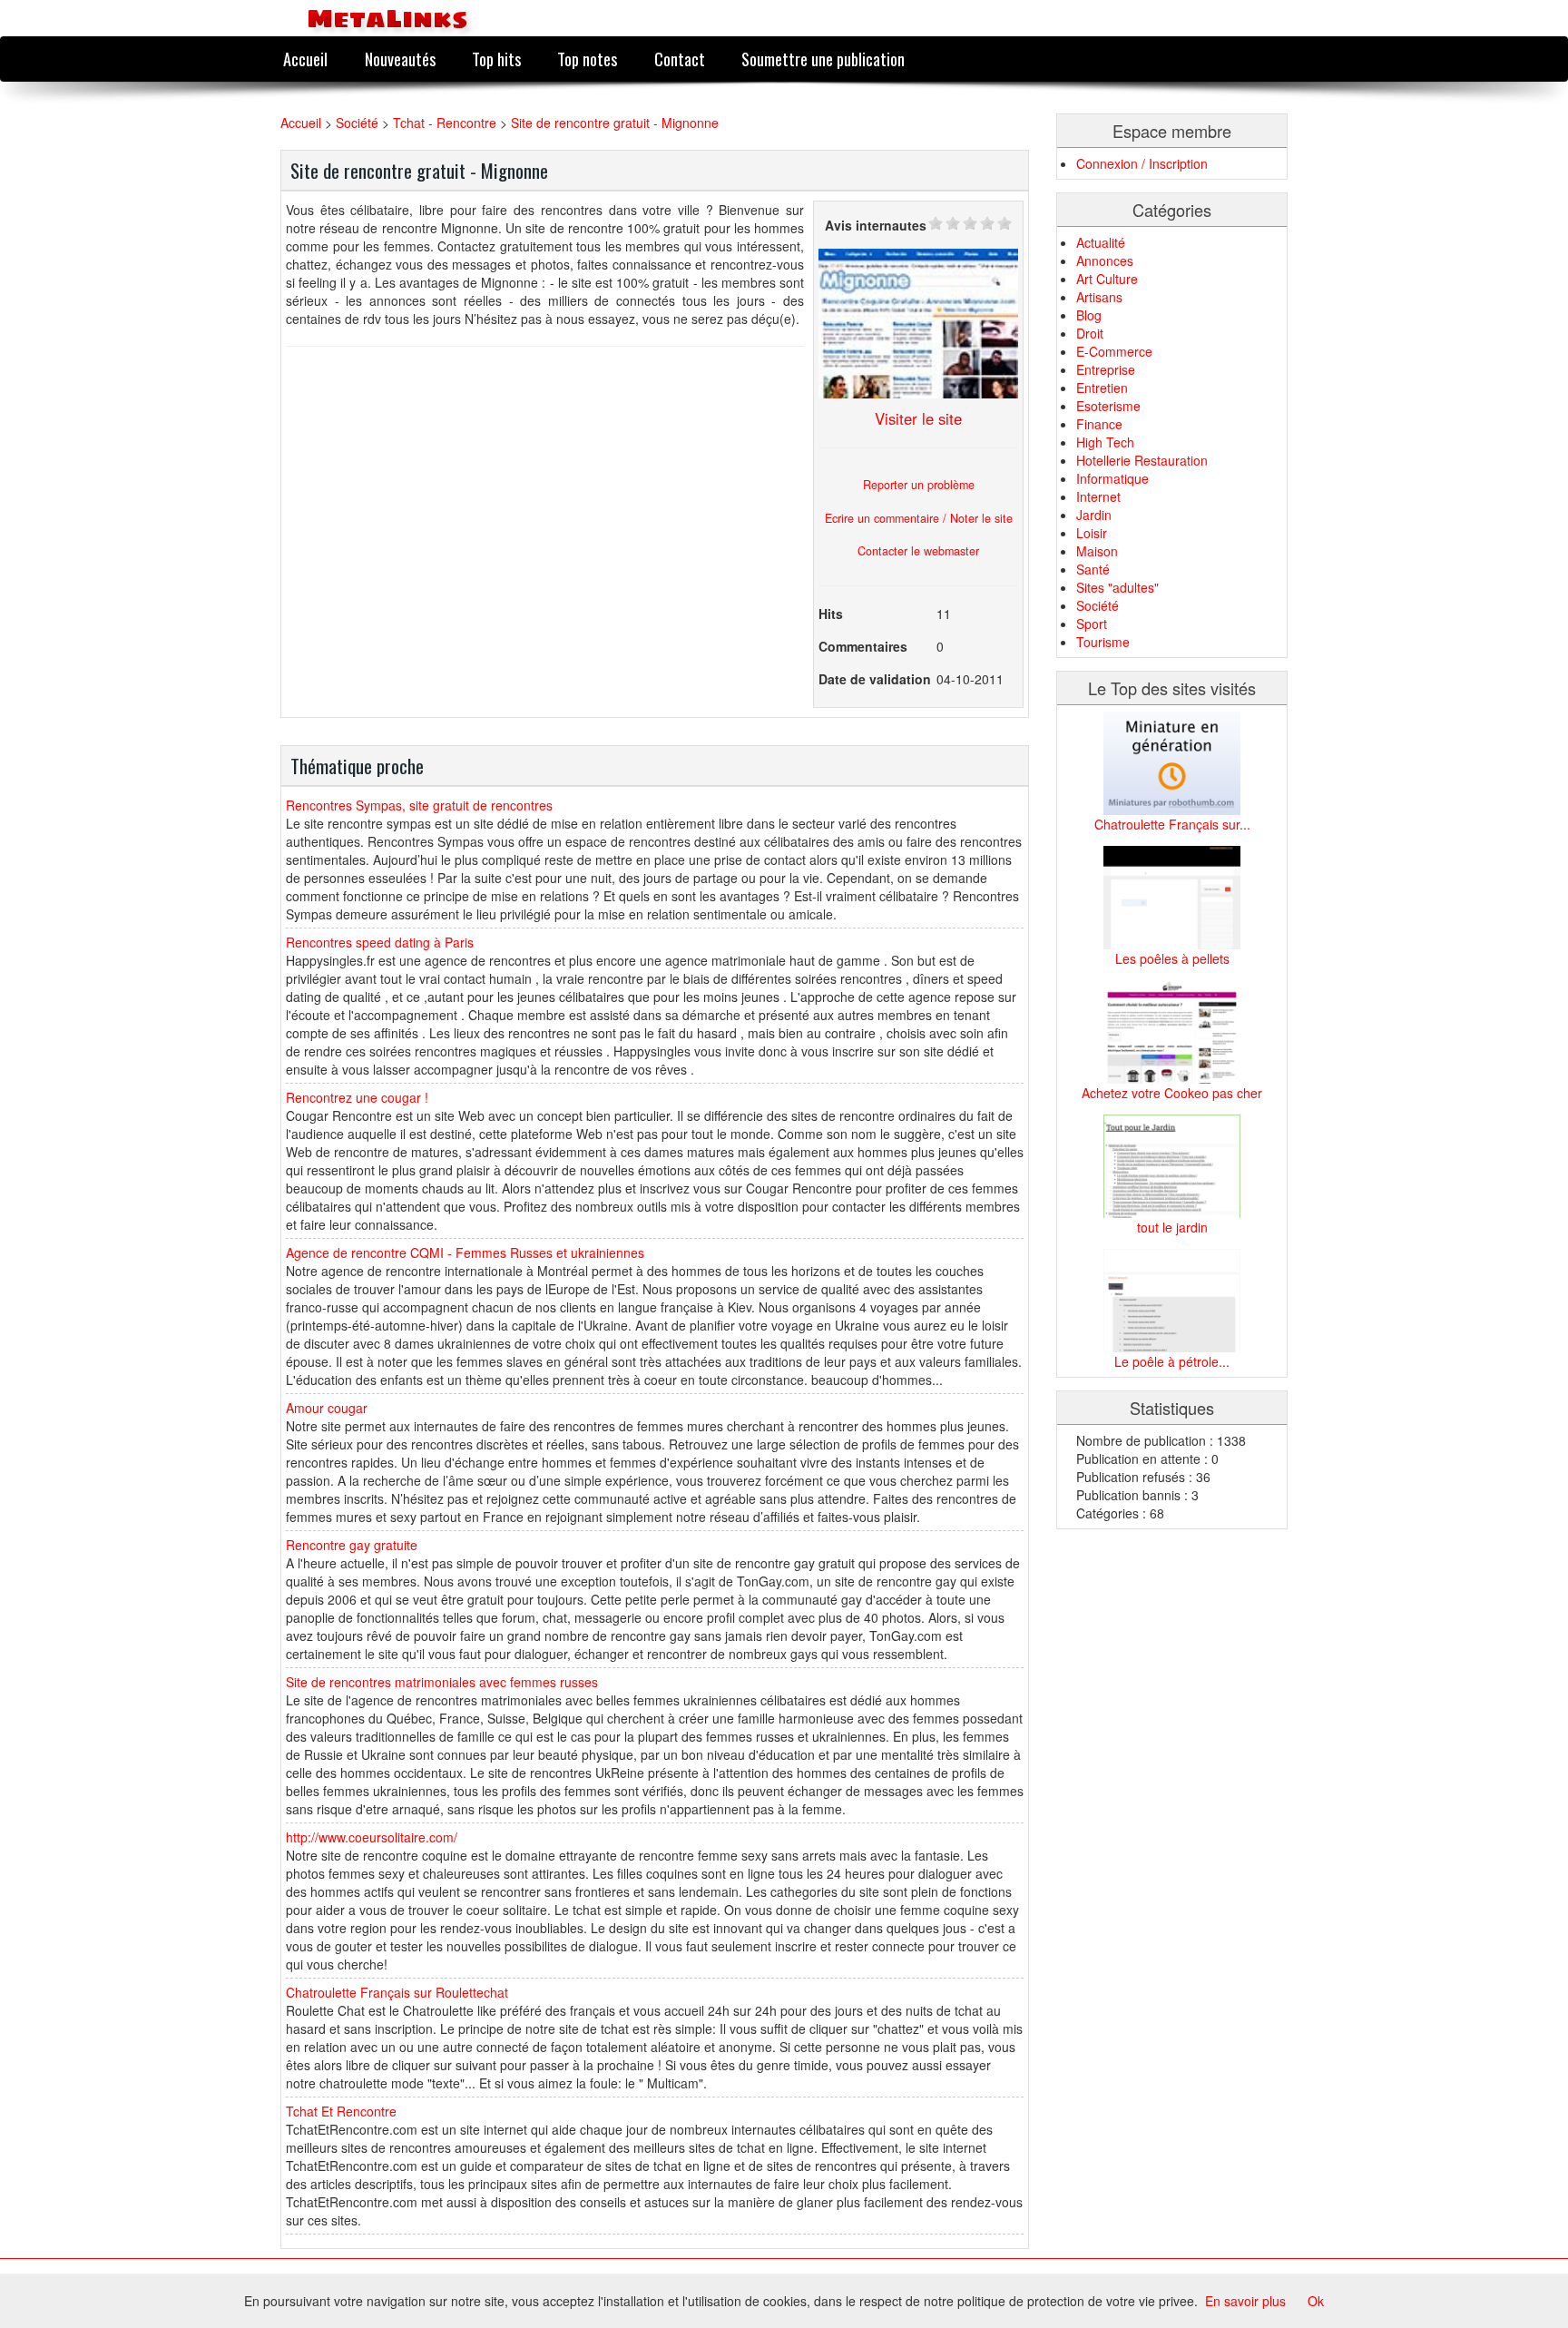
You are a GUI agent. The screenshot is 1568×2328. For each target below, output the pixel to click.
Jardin (1094, 515)
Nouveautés (400, 59)
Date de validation (875, 679)
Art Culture (1107, 279)
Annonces (1105, 260)
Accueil (305, 59)
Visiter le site (918, 418)
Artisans (1099, 297)
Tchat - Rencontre (445, 123)
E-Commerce (1114, 351)
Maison (1097, 551)
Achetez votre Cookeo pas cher (1172, 1093)
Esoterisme (1108, 406)
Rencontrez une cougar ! (357, 1097)
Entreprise (1106, 369)
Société (357, 123)
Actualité (1101, 242)
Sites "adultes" (1117, 587)
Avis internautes (876, 225)
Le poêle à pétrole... (1172, 1361)
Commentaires (863, 646)
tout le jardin (1172, 1227)
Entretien (1102, 388)
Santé (1093, 569)
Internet (1098, 496)
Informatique (1112, 478)
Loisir (1092, 533)
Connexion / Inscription (1142, 163)
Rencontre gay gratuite (352, 1545)
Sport (1092, 624)
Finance (1099, 424)
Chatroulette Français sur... (1172, 824)
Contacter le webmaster (918, 551)
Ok (1316, 2301)
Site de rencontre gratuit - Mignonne (615, 123)
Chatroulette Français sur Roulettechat (397, 1992)
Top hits (496, 59)
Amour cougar (327, 1408)
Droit (1090, 333)
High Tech (1105, 442)
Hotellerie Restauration (1142, 460)
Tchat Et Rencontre (341, 2111)
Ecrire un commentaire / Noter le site (919, 518)
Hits (831, 614)
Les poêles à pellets (1172, 958)
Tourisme (1103, 642)
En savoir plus (1245, 2301)
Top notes (587, 59)
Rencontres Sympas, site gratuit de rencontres (419, 805)
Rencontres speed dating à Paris (380, 942)
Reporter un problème (919, 485)
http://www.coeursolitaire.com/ (372, 1837)
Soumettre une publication (823, 59)
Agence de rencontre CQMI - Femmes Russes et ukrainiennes (465, 1252)
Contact (680, 59)
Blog (1089, 315)
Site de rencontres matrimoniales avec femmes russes (442, 1682)
